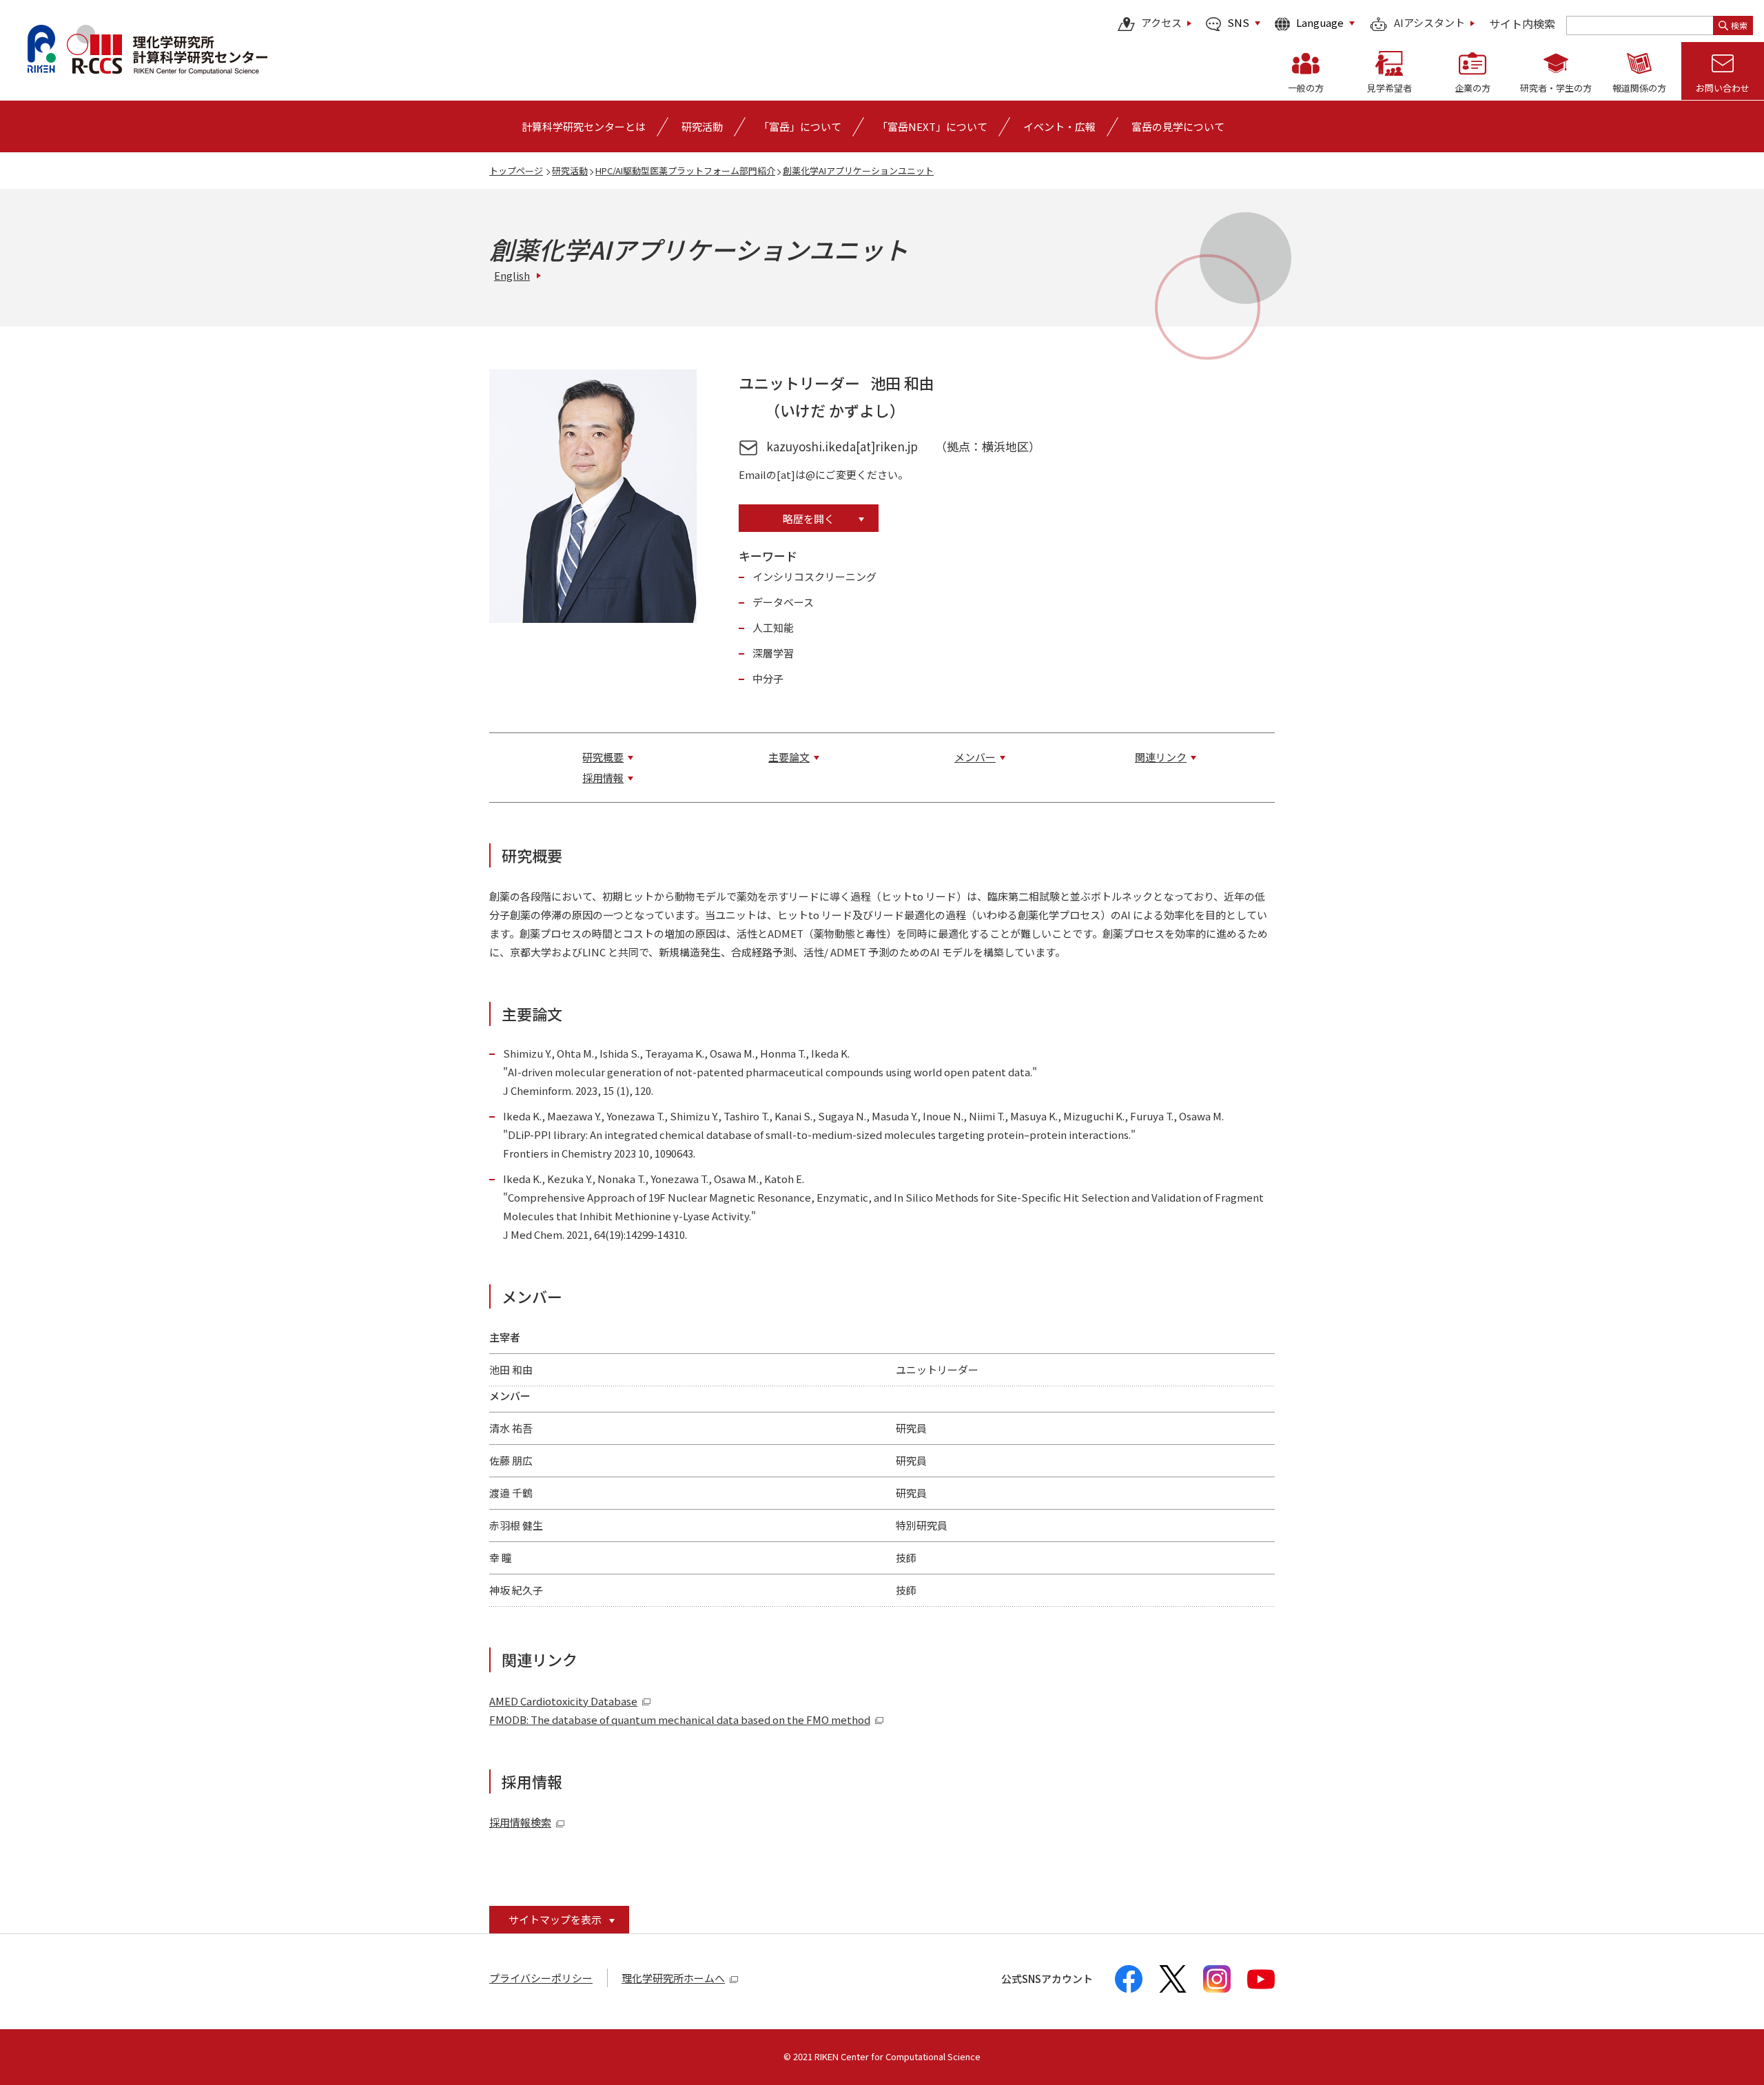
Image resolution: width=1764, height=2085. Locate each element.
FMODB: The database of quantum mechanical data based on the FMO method (680, 1719)
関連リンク (1161, 757)
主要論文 (789, 757)
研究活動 (570, 171)
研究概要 (603, 757)
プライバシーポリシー (541, 1978)
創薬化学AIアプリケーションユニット (858, 171)
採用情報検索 (520, 1822)
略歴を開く (809, 518)
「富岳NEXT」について (932, 126)
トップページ (516, 171)
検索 (1739, 25)
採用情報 (603, 778)
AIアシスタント (1429, 23)
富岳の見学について (1178, 126)
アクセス (1161, 23)
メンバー (975, 757)
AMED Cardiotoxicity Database (563, 1701)
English (512, 275)
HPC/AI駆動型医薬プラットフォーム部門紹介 (685, 171)
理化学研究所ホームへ (673, 1978)
